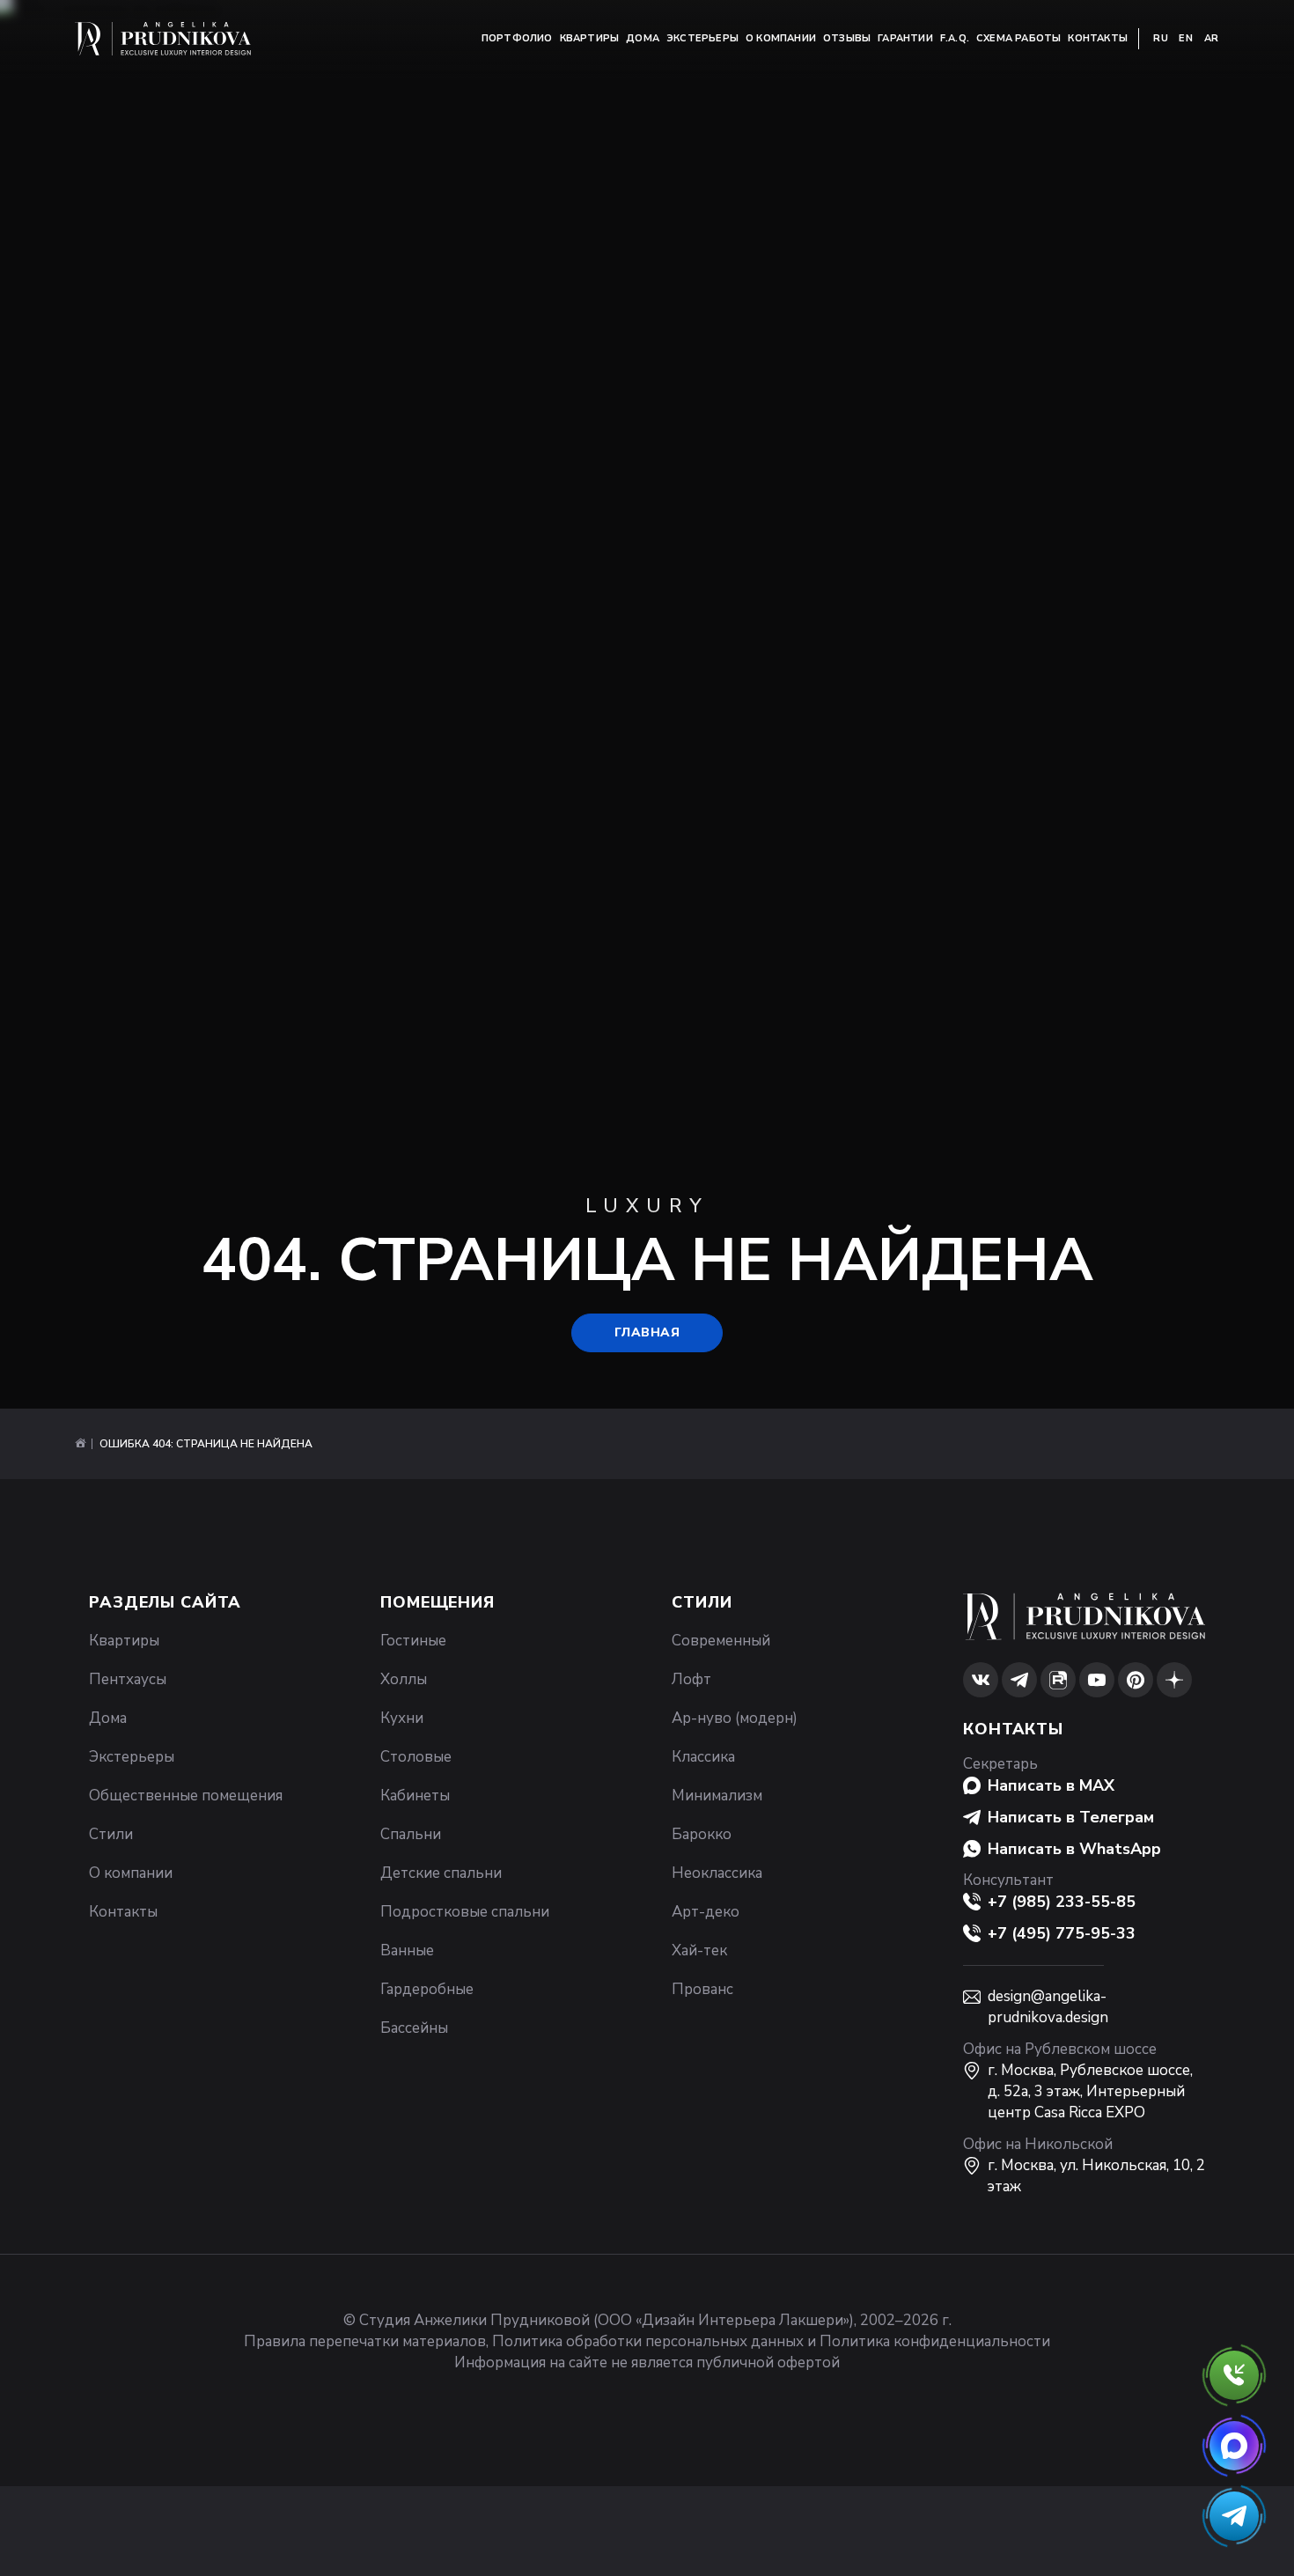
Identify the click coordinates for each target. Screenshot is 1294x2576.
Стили (111, 1834)
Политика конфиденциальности (935, 2341)
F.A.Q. (955, 38)
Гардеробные (427, 1989)
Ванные (407, 1950)
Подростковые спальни (465, 1912)
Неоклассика (717, 1873)
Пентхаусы (128, 1679)
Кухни (402, 1718)
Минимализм (717, 1796)
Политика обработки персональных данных (648, 2341)
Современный (721, 1641)
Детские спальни (441, 1873)
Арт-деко (706, 1912)
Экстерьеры (702, 38)
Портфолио (517, 38)
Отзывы (847, 38)
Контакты (1098, 38)
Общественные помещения (186, 1796)
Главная (647, 1332)
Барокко (702, 1834)
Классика (703, 1757)
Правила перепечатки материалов (365, 2341)
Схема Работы (1018, 38)
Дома (643, 38)
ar (1212, 38)
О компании (781, 38)
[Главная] (80, 1444)
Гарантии (905, 38)
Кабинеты (415, 1796)
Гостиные (413, 1641)
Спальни (411, 1834)
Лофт (691, 1679)
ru (1161, 38)
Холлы (404, 1679)
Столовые (416, 1757)
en (1186, 38)
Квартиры (590, 38)
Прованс (702, 1989)
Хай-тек (699, 1950)
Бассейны (414, 2028)
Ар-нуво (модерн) (735, 1718)
